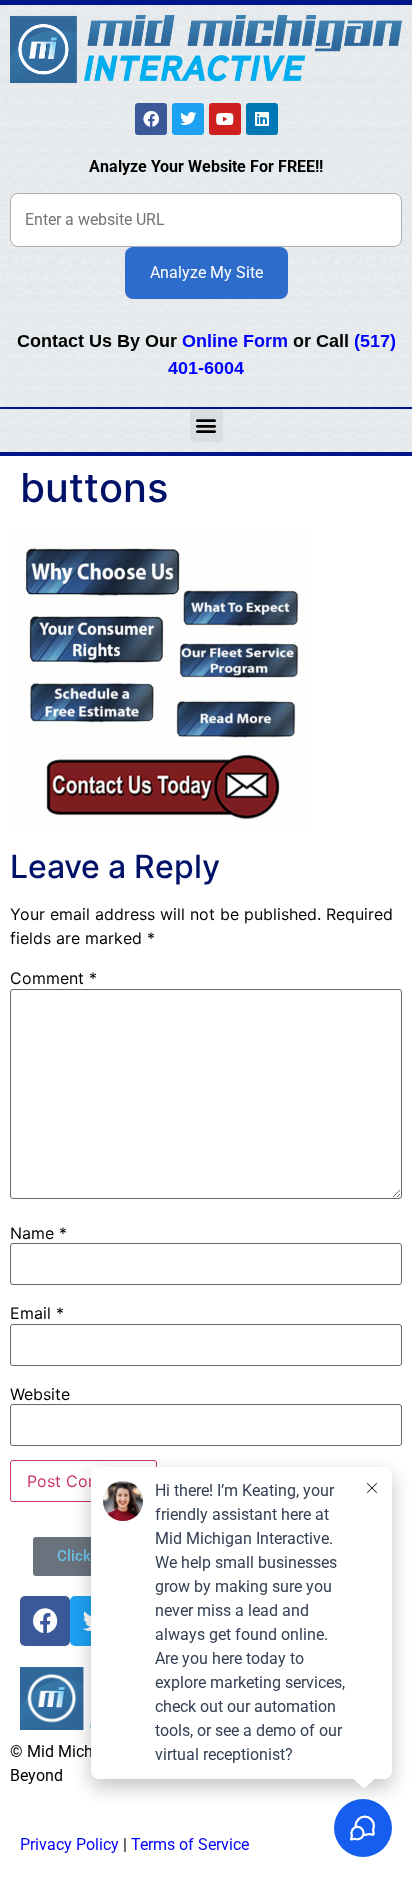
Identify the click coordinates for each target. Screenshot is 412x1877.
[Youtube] (225, 119)
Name (38, 1233)
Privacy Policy (69, 1844)
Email (37, 1313)
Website (40, 1394)
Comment (53, 978)
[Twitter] (188, 119)
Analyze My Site (206, 272)
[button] (206, 425)
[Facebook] (151, 119)
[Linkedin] (262, 119)
